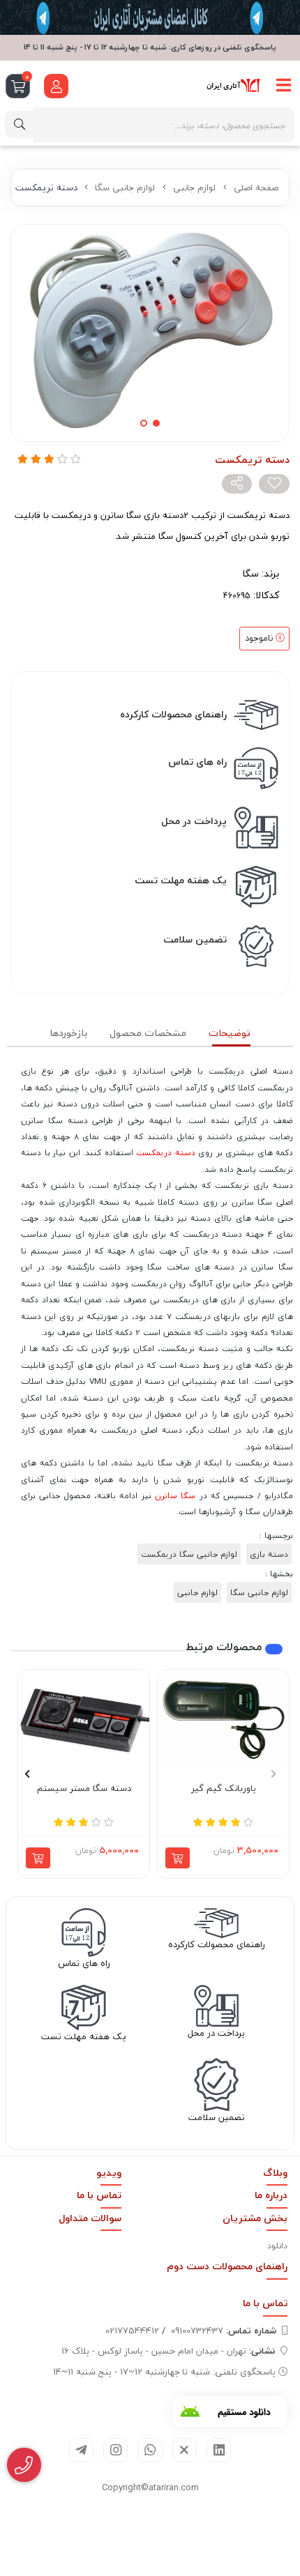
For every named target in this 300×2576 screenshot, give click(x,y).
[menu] (284, 86)
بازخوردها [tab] (68, 1033)
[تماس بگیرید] (24, 2465)
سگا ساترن (175, 1495)
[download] (230, 2411)
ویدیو (109, 2173)
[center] (20, 124)
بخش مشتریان (255, 2218)
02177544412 (132, 2331)
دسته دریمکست (166, 1152)
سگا (250, 573)
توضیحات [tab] (230, 1033)
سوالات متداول (90, 2218)
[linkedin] (219, 2450)
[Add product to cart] (178, 1858)
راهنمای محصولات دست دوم (227, 2266)
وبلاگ (275, 2173)
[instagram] (115, 2450)
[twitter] (185, 2450)
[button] (273, 1774)
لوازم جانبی (194, 188)
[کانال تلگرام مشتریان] (150, 17)
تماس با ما (99, 2195)
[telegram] (81, 2450)
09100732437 (224, 2331)
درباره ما (271, 2195)
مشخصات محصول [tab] (148, 1033)
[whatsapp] (150, 2450)
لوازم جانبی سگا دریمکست (189, 1554)
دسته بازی (269, 1554)
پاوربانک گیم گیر (224, 1789)
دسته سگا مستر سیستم (84, 1789)
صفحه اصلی (256, 188)
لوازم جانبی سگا (125, 188)
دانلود (277, 2246)
